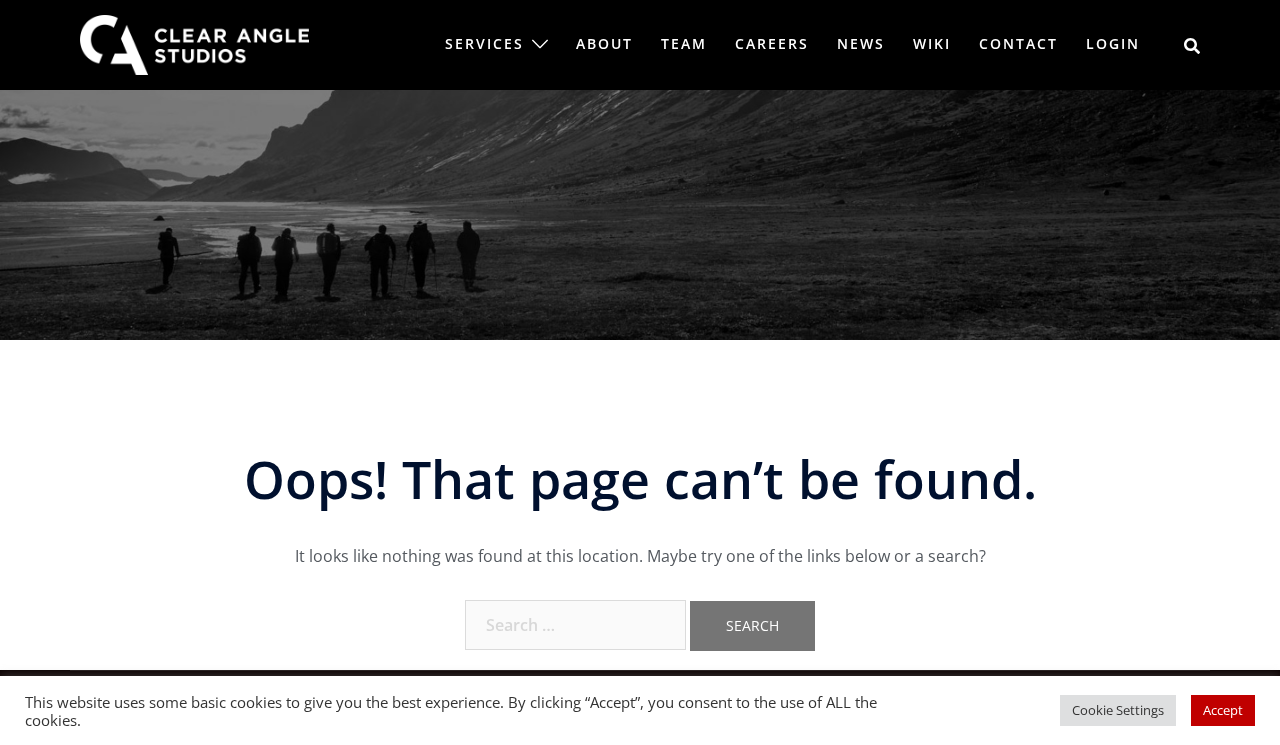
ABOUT (604, 43)
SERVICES (484, 43)
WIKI (932, 43)
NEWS (861, 43)
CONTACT (1018, 43)
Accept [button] (1223, 710)
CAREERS (772, 43)
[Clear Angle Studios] (194, 43)
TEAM (684, 43)
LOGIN (1113, 43)
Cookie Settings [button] (1118, 710)
